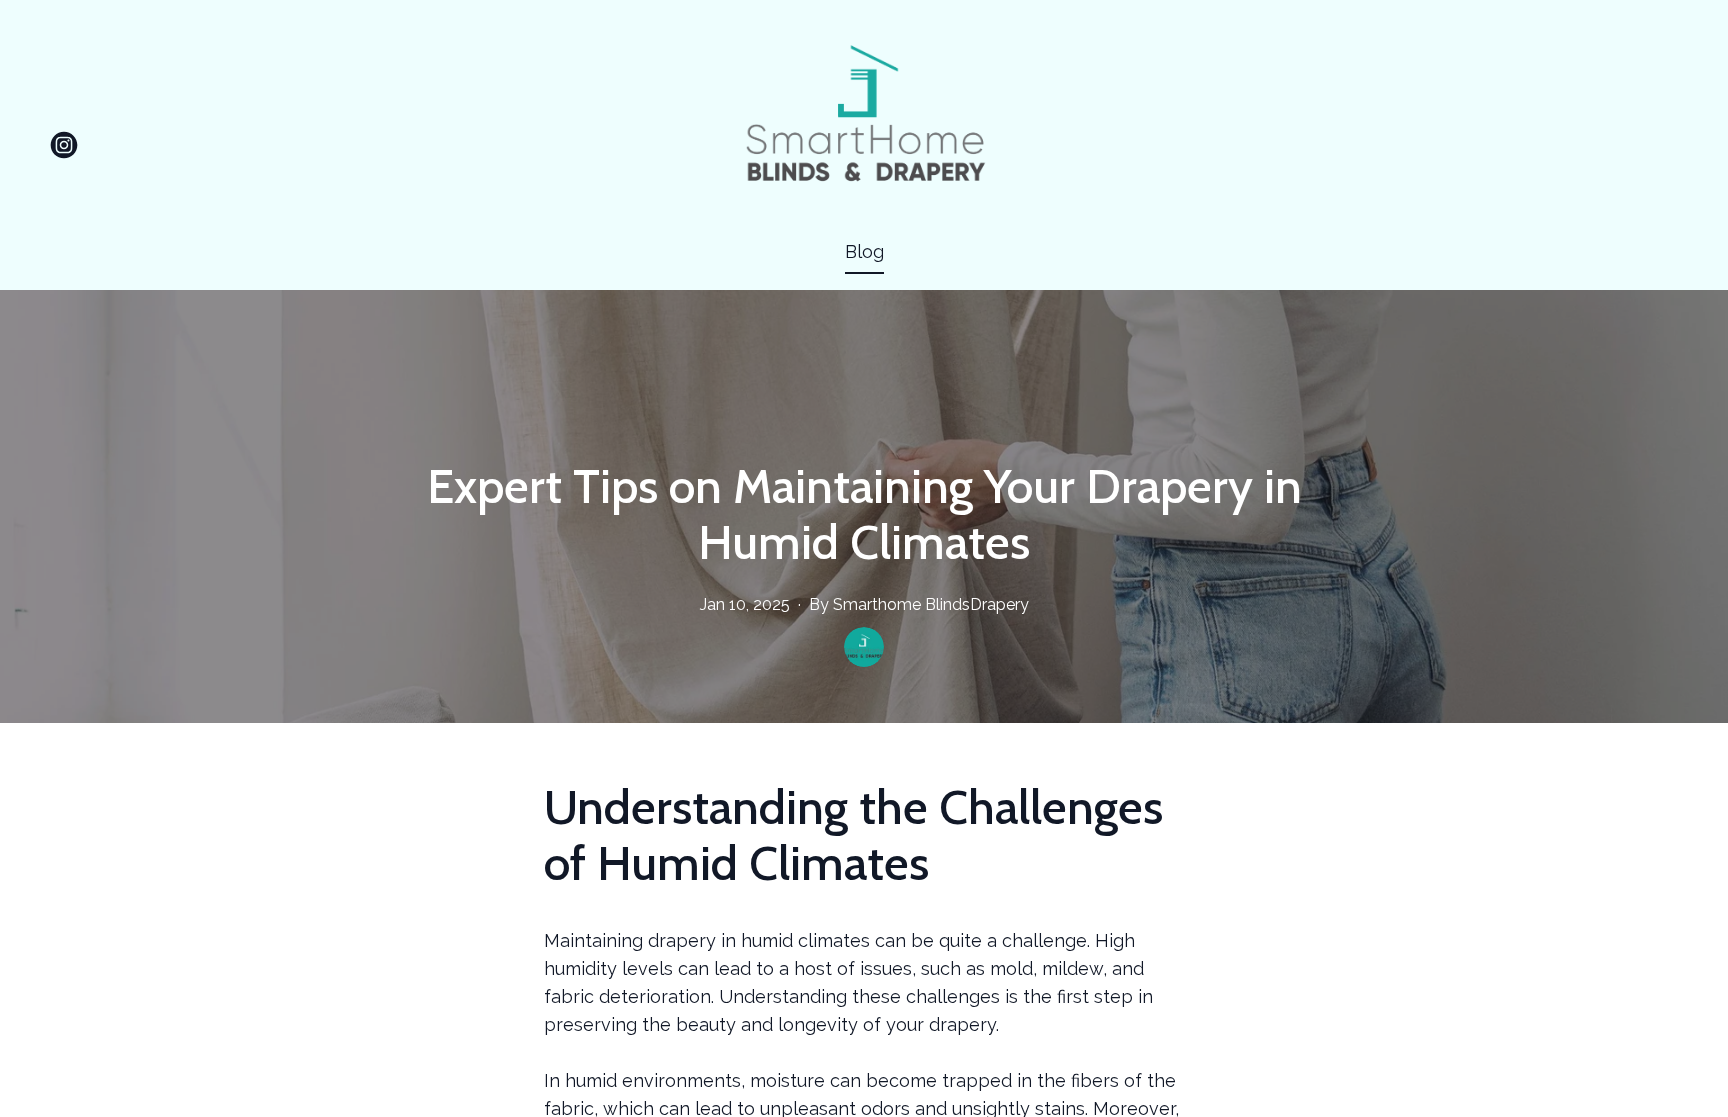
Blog (864, 251)
